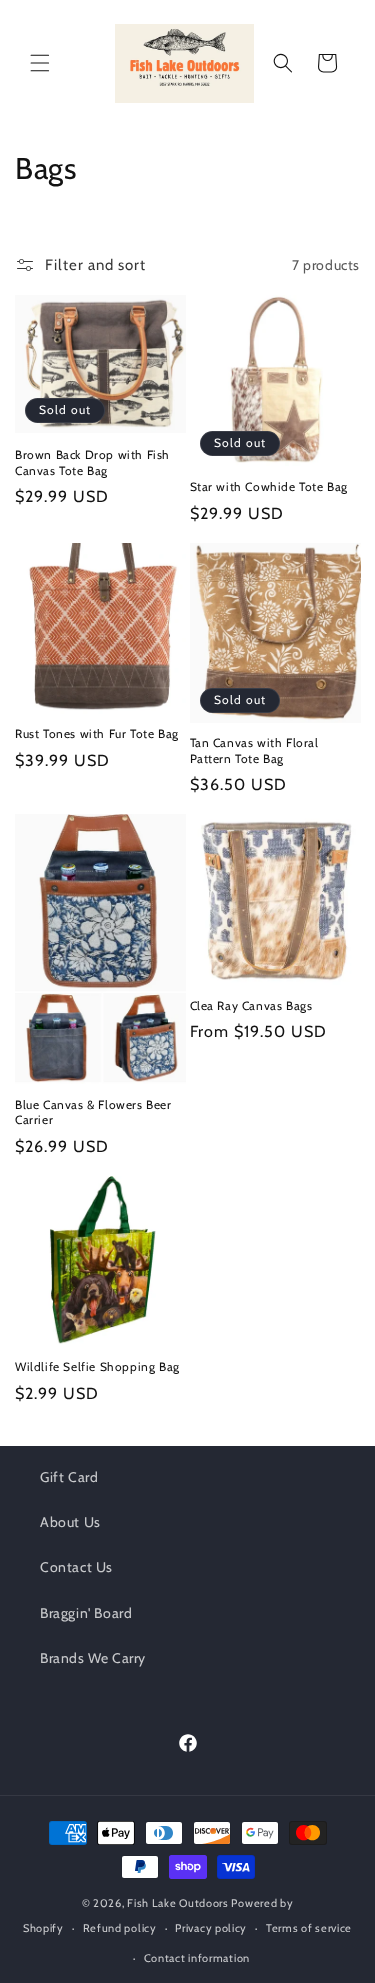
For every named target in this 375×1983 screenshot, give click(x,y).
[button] (40, 63)
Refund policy (120, 1928)
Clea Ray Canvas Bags (251, 1005)
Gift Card (69, 1477)
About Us (70, 1522)
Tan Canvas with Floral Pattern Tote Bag (254, 750)
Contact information (197, 1958)
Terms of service (309, 1928)
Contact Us (76, 1567)
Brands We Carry (93, 1658)
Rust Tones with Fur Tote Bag (97, 733)
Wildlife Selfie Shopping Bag (97, 1366)
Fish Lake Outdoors (178, 1903)
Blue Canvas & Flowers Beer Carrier (93, 1112)
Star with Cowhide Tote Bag (269, 486)
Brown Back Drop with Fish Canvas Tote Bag (92, 462)
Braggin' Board (86, 1613)
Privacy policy (211, 1928)
